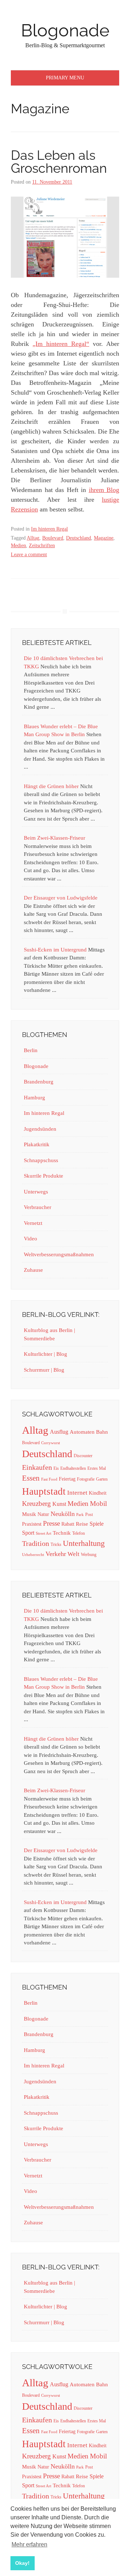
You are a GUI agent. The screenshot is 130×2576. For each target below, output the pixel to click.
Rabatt (68, 1524)
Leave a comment (29, 555)
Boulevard (53, 538)
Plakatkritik (37, 1144)
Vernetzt (33, 1223)
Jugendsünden (40, 1129)
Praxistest (32, 1524)
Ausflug (59, 1432)
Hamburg (34, 1098)
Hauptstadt (44, 1491)
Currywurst (51, 1443)
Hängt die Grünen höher (51, 786)
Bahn (102, 1432)
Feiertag (67, 1479)
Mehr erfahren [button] (29, 2544)
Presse (51, 1523)
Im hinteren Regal (49, 529)
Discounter (83, 1456)
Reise (82, 1524)
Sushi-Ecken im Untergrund (55, 950)
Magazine (104, 538)
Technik (62, 1533)
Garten (102, 1479)
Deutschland (79, 538)
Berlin (31, 1050)
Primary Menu (65, 78)
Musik (29, 1514)
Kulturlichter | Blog (45, 1354)
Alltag (33, 538)
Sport (28, 1533)
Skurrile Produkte (44, 1176)
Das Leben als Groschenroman (59, 162)
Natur (43, 1514)
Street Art (44, 1533)
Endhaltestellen (73, 1468)
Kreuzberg (36, 1504)
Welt (73, 1554)
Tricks (56, 1544)
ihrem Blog (104, 490)
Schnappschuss (41, 1160)
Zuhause (33, 1270)
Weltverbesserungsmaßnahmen (59, 1254)
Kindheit (98, 1493)
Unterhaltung (84, 1543)
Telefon (79, 1533)
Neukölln (63, 1514)
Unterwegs (36, 1192)
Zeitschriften (42, 546)
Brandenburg (39, 1082)
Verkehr (56, 1554)
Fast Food (49, 1479)
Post (89, 1515)
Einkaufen (37, 1467)
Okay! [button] (22, 2563)
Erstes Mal (97, 1468)
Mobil (98, 1504)
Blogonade (65, 30)
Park (80, 1515)
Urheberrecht (33, 1555)
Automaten (82, 1432)
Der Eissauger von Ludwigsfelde (61, 898)
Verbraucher (38, 1207)
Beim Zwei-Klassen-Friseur (55, 838)
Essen (31, 1478)
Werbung (89, 1555)
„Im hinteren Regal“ (61, 344)
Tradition (36, 1543)
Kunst (59, 1504)
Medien (18, 546)
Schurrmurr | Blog (44, 1370)
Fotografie (86, 1479)
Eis (56, 1468)
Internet (77, 1493)
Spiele (97, 1524)
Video (31, 1239)
